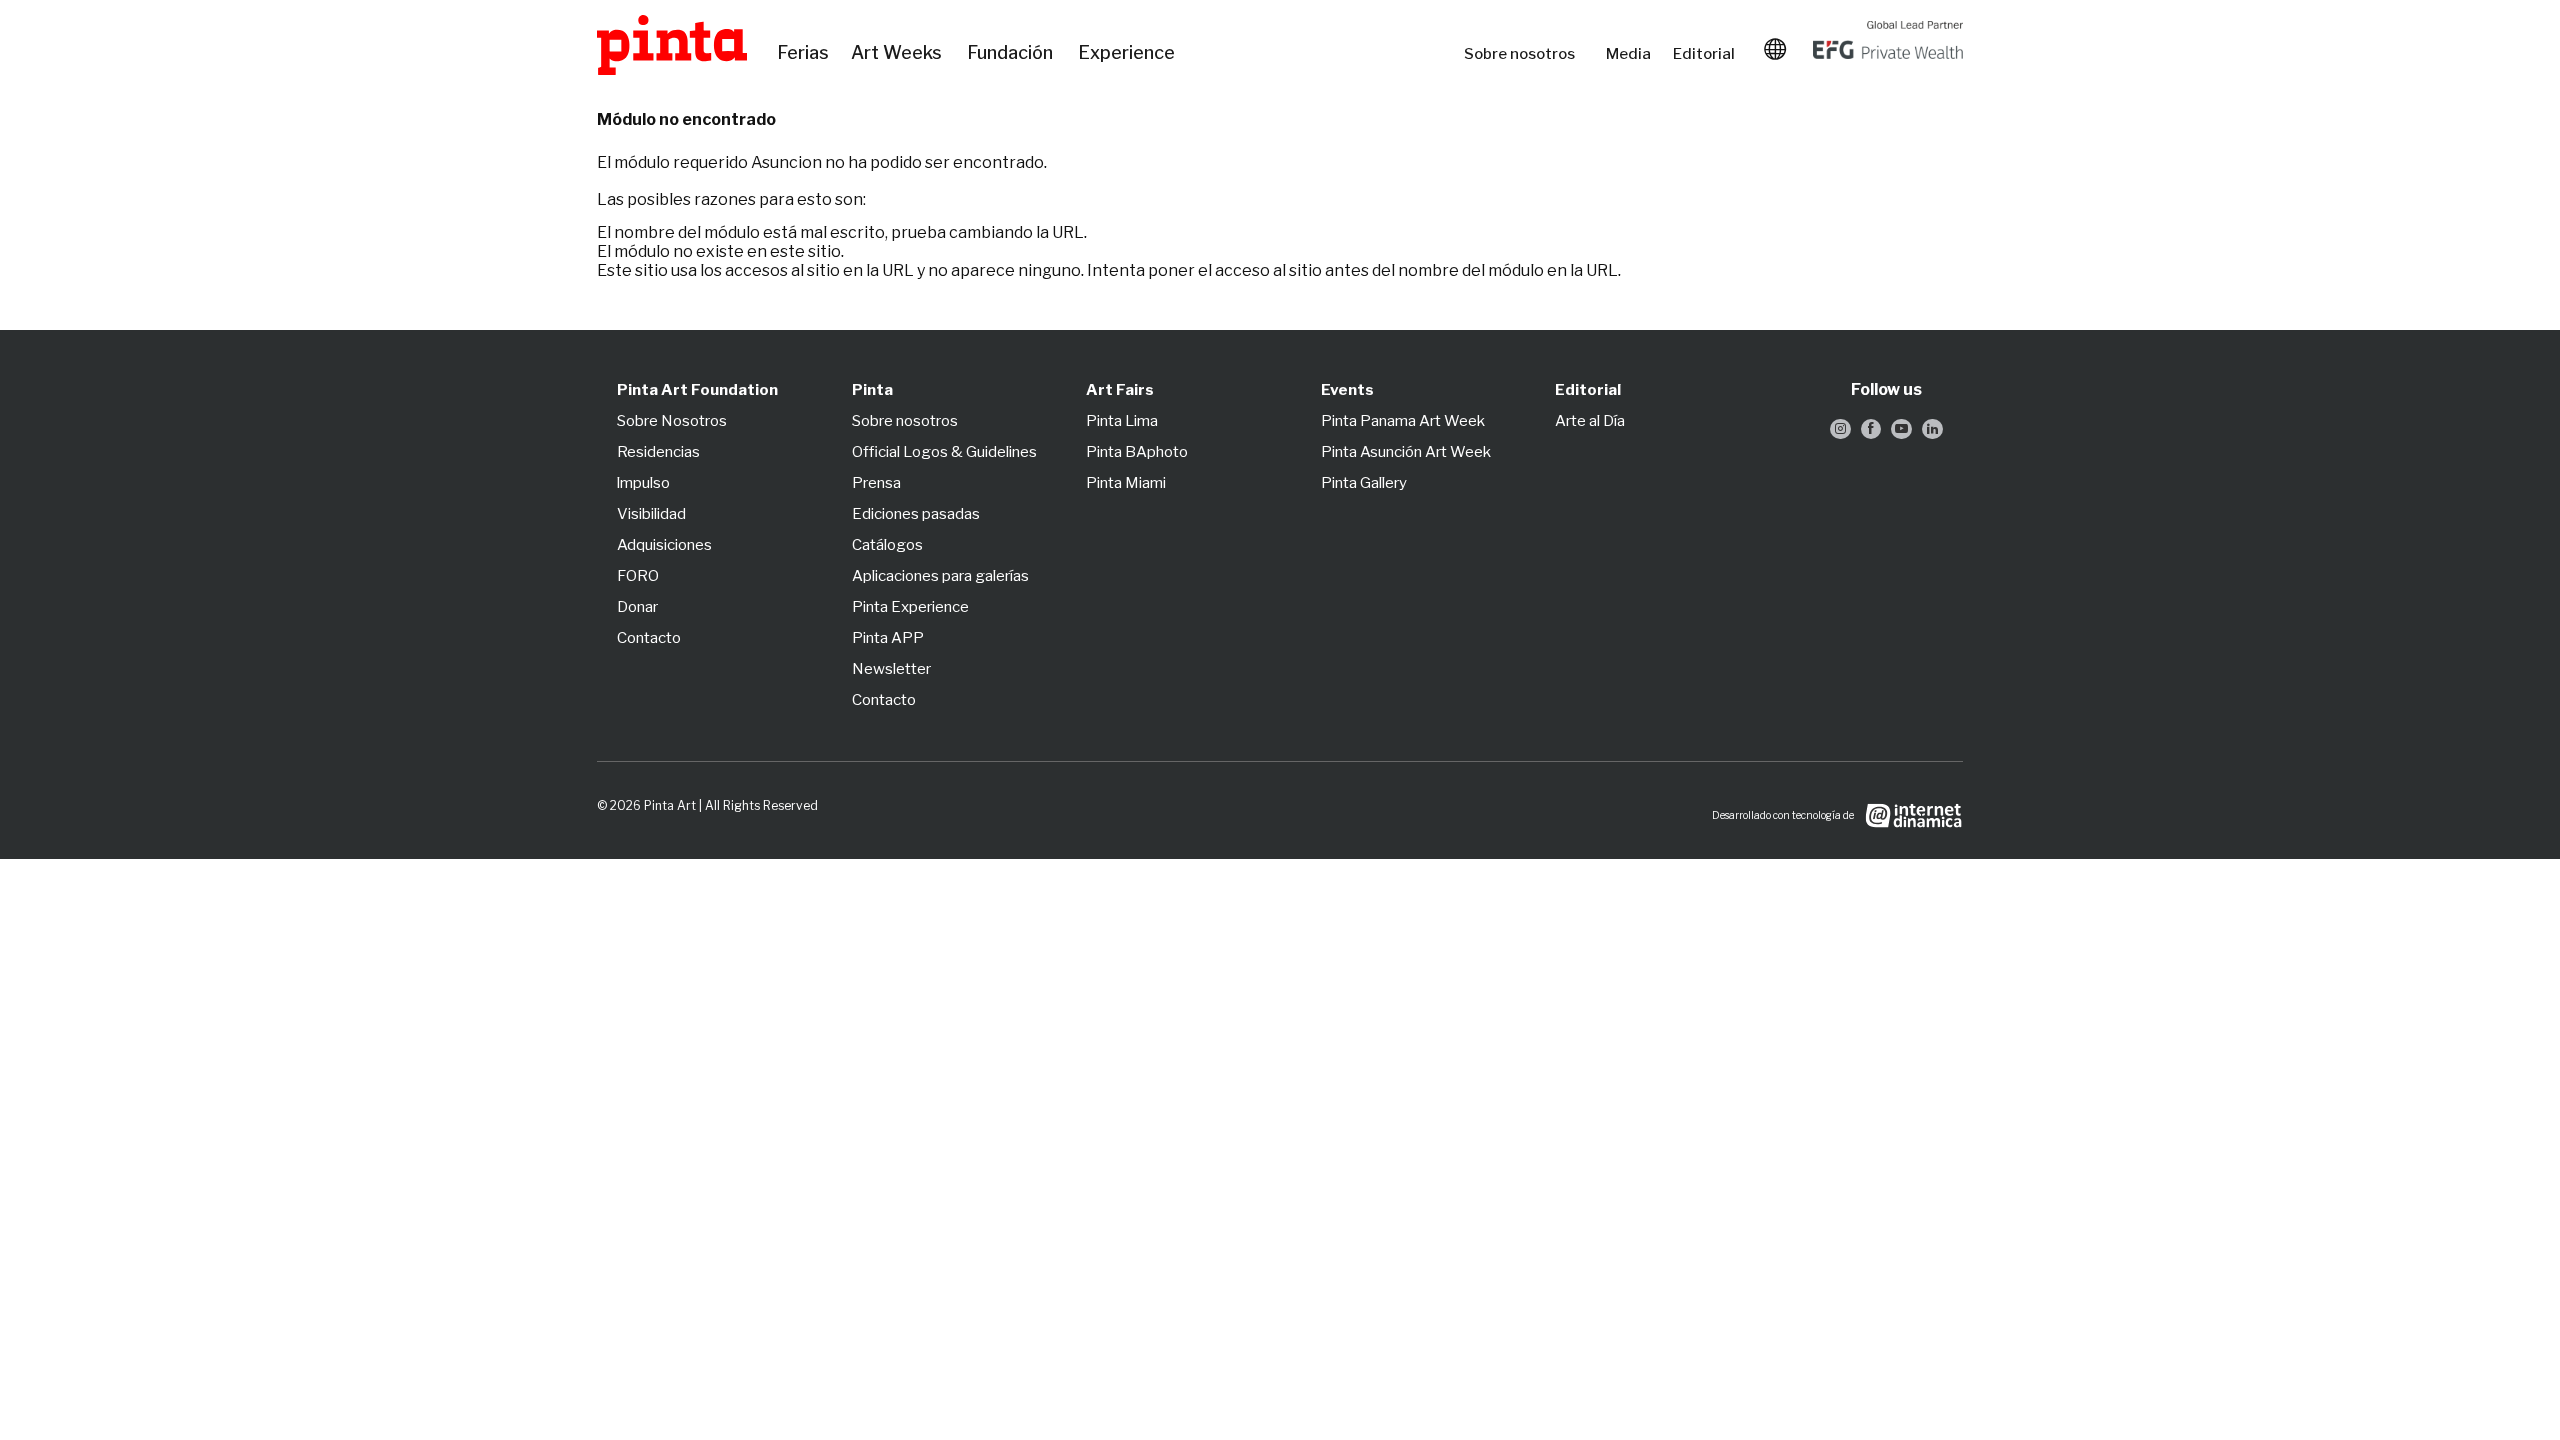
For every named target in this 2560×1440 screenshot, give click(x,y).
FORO (638, 576)
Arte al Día (1590, 421)
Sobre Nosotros (672, 421)
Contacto (649, 638)
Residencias (658, 452)
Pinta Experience (910, 607)
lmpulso (643, 483)
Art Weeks (899, 53)
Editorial (1706, 54)
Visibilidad (651, 514)
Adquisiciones (664, 545)
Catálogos (887, 545)
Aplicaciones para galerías (940, 576)
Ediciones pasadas (916, 514)
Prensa (876, 483)
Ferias (804, 53)
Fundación (1012, 53)
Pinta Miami (1126, 483)
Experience (1128, 53)
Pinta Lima (1122, 421)
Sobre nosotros (1525, 54)
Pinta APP (888, 638)
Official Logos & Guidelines (944, 452)
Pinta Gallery (1364, 483)
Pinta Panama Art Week (1403, 421)
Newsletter (891, 669)
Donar (637, 607)
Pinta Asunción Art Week (1406, 452)
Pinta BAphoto (1137, 452)
